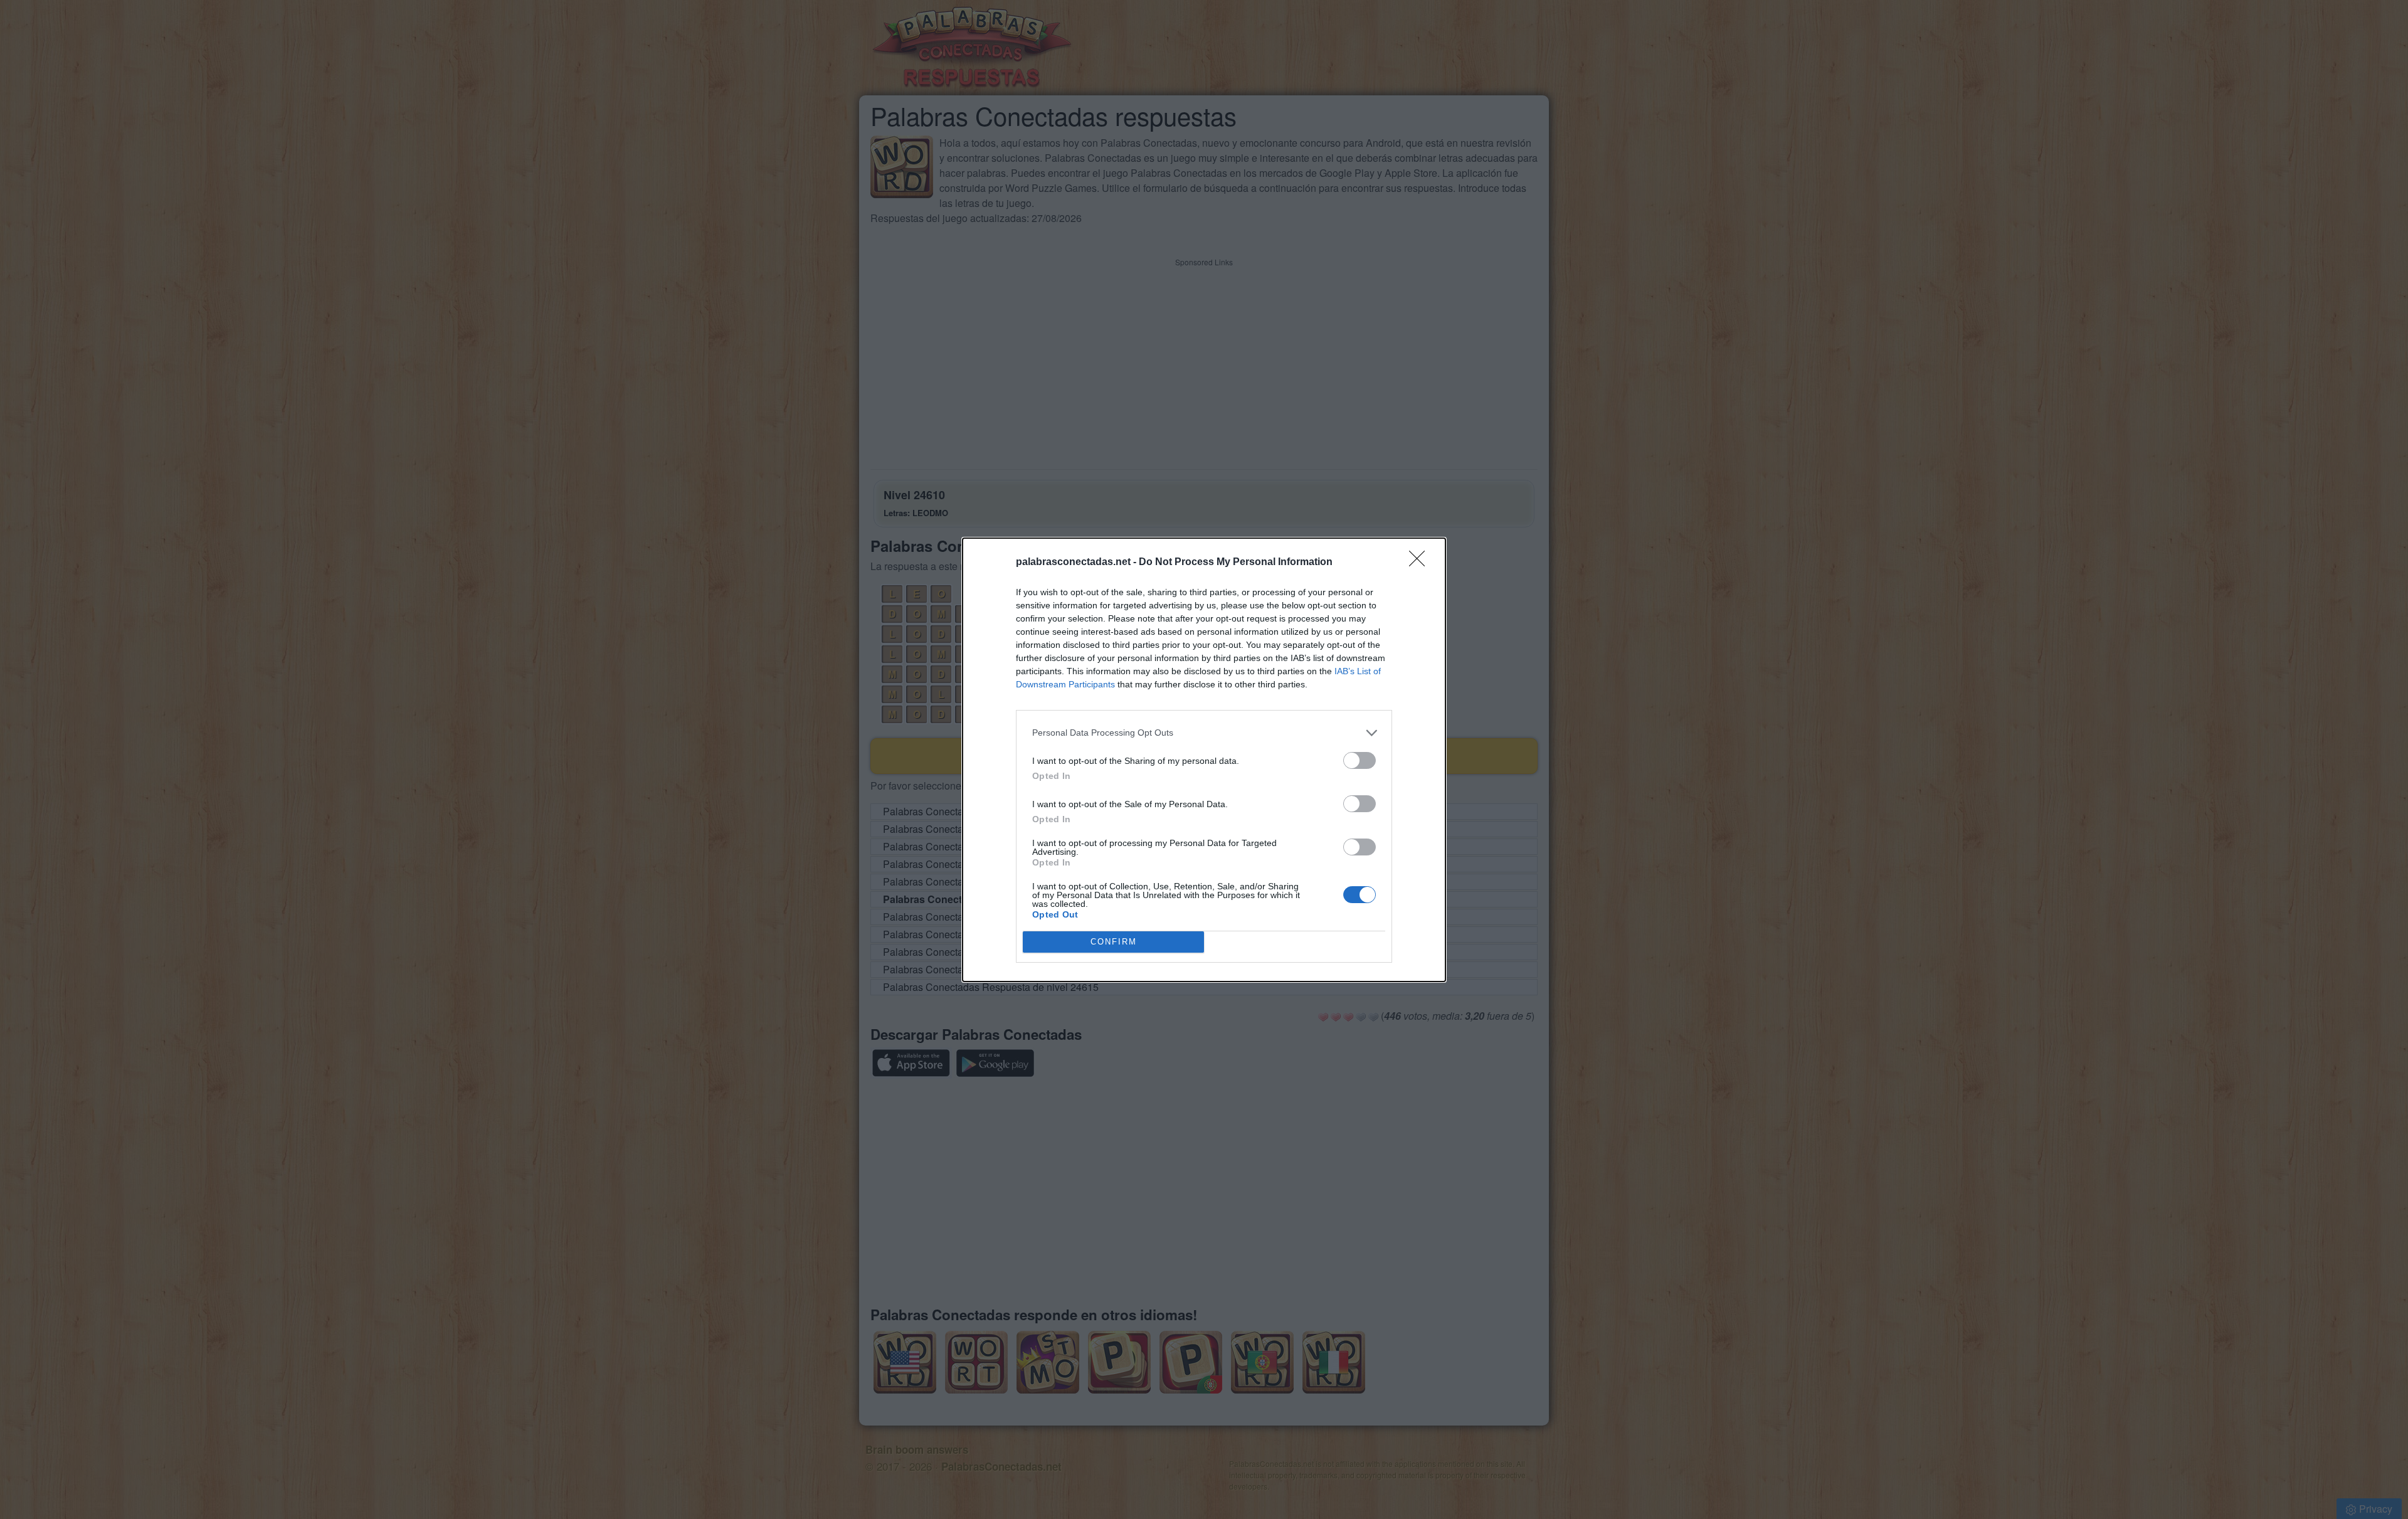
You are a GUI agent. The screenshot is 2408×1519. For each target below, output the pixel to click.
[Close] (1421, 563)
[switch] (1360, 760)
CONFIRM (1114, 942)
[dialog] (1204, 760)
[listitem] (1204, 733)
